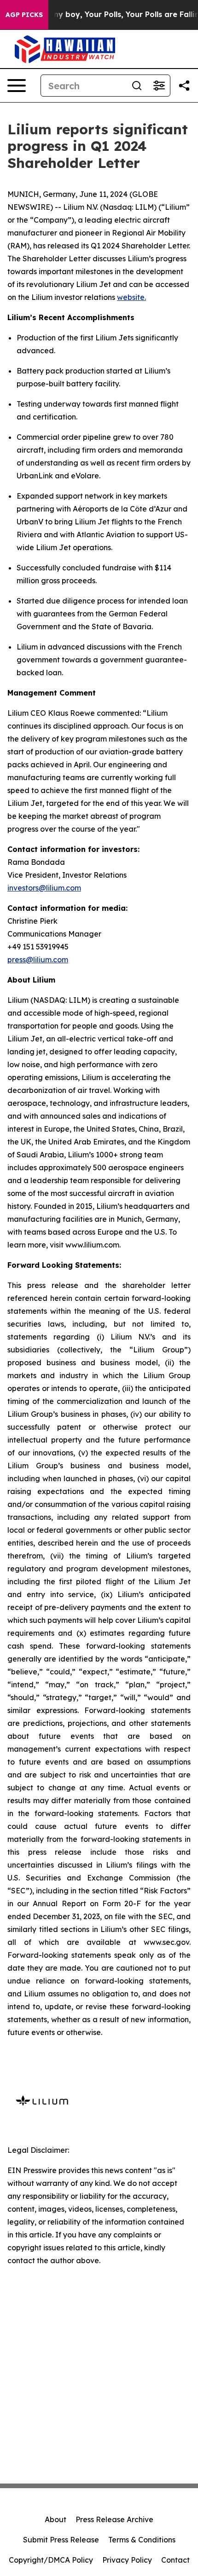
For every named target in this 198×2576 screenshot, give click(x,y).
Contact (175, 2560)
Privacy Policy (127, 2560)
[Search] (137, 86)
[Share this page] (184, 86)
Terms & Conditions (142, 2540)
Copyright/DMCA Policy (51, 2560)
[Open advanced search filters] (159, 86)
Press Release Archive (114, 2519)
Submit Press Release (61, 2540)
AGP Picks (24, 15)
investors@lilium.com (44, 888)
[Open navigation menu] (17, 86)
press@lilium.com (38, 960)
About (55, 2519)
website (131, 297)
